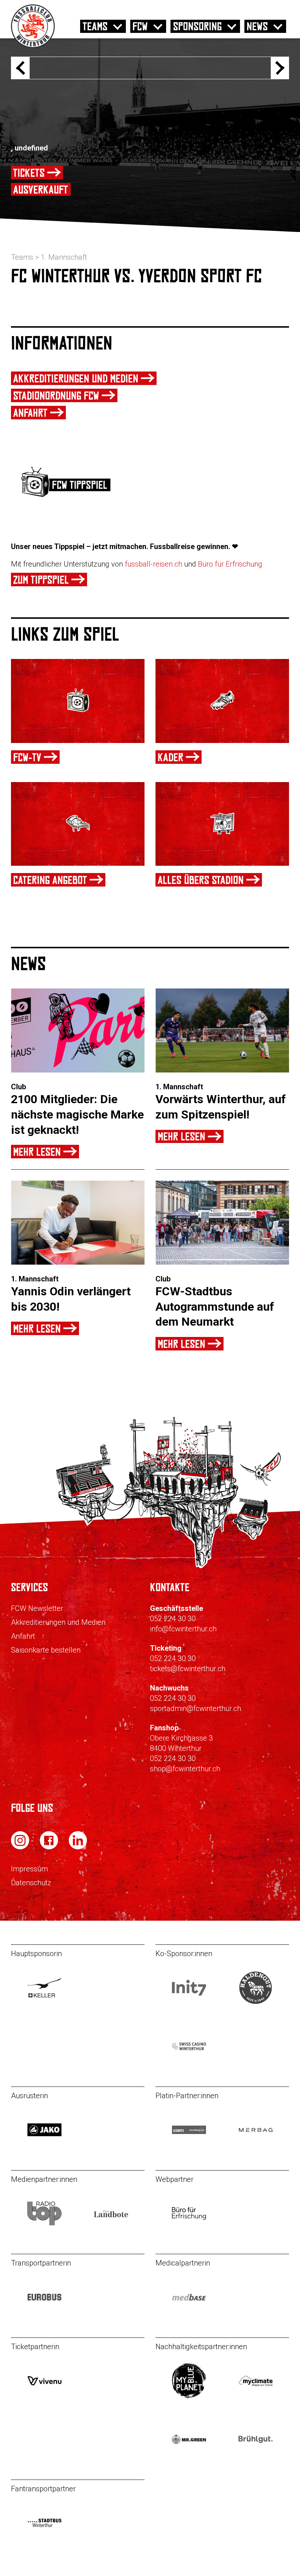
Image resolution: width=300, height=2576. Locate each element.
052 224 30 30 (173, 1619)
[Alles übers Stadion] (222, 824)
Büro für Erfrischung (230, 564)
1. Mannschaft (64, 257)
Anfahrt (23, 1636)
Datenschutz (31, 1883)
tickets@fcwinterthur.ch (188, 1669)
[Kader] (222, 701)
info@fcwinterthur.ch (183, 1629)
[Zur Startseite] (33, 46)
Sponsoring (197, 26)
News (257, 26)
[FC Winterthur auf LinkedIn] (78, 1847)
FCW (140, 26)
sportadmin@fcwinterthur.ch (196, 1708)
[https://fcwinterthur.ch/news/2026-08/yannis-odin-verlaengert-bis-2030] (78, 1223)
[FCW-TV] (78, 701)
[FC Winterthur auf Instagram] (21, 1847)
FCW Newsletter (37, 1608)
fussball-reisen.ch (153, 564)
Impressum (29, 1869)
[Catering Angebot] (78, 824)
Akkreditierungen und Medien (58, 1622)
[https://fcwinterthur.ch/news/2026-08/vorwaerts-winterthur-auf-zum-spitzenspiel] (222, 1030)
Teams (95, 26)
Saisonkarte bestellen (46, 1650)
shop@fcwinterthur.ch (185, 1769)
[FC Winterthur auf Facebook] (50, 1847)
